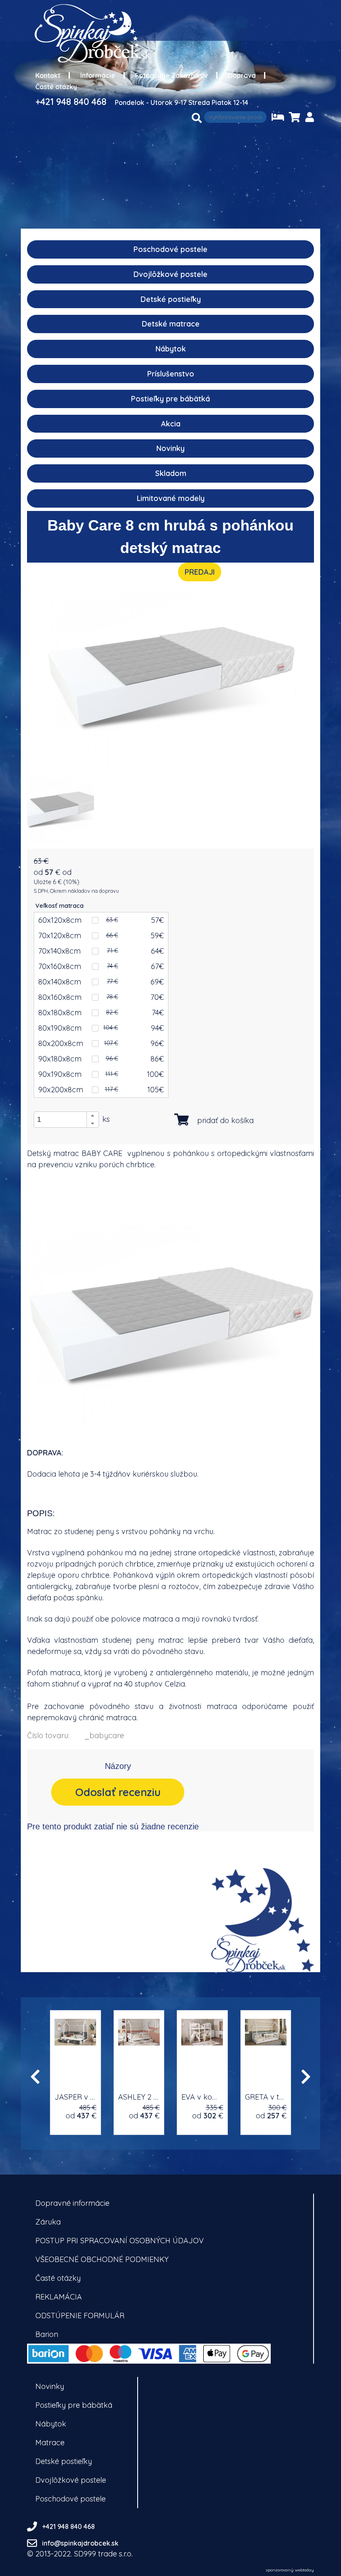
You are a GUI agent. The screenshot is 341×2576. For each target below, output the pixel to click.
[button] (93, 1116)
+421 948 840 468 (71, 102)
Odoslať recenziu (118, 1792)
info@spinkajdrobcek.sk (80, 2543)
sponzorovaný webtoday (290, 2570)
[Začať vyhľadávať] (197, 118)
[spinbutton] (69, 1119)
